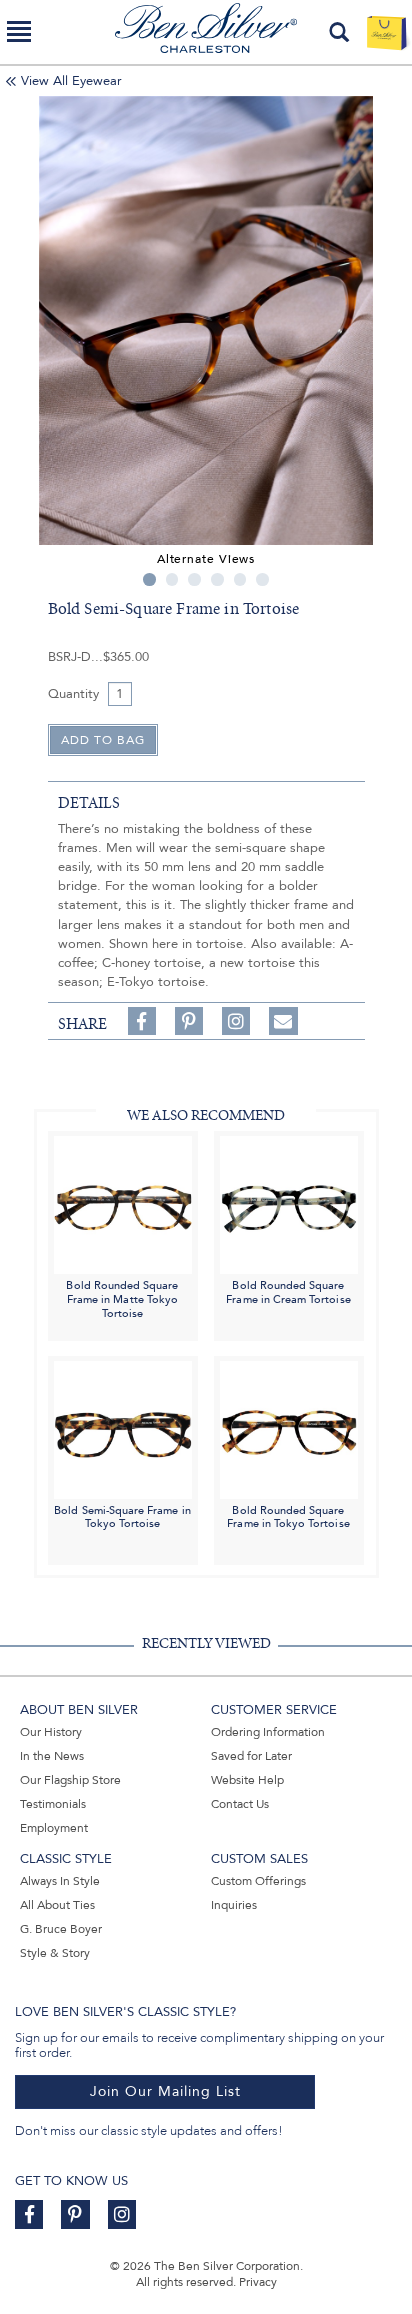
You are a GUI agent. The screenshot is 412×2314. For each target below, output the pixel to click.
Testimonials (53, 1804)
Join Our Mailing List (165, 2091)
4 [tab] (217, 579)
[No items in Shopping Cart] (386, 32)
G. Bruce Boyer (61, 1929)
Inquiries (234, 1905)
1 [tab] (149, 579)
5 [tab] (240, 579)
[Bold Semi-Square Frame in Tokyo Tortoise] (123, 1428)
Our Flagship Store (70, 1780)
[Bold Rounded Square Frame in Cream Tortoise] (289, 1204)
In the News (52, 1756)
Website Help (247, 1780)
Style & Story (55, 1953)
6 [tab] (262, 579)
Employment (54, 1828)
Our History (51, 1732)
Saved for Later (251, 1756)
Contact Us (240, 1804)
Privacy (258, 2282)
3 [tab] (194, 579)
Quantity (73, 694)
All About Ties (57, 1905)
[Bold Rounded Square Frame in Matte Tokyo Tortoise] (123, 1204)
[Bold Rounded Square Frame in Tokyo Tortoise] (289, 1428)
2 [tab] (172, 579)
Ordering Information (268, 1732)
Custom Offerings (258, 1881)
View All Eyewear (71, 81)
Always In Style (60, 1881)
